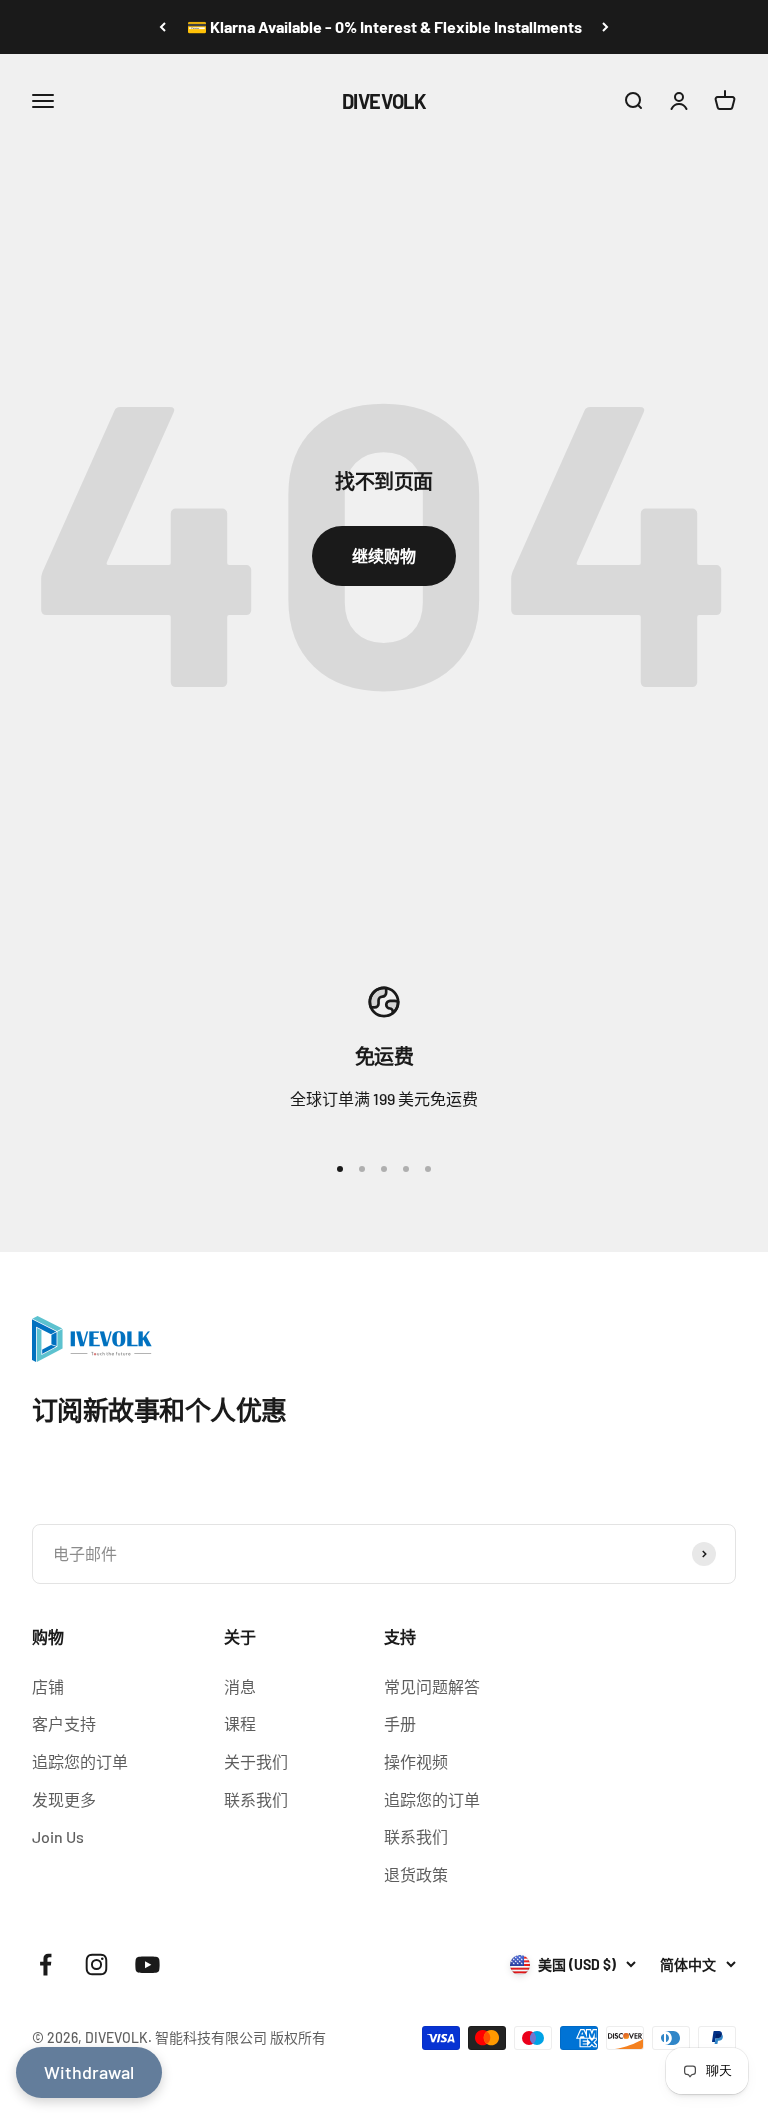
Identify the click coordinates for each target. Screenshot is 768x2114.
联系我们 (256, 1799)
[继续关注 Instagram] (96, 1964)
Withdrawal (89, 2072)
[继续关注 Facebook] (45, 1964)
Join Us (58, 1836)
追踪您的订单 (80, 1761)
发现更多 (64, 1799)
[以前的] (162, 27)
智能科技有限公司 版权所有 (240, 2037)
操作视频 (416, 1761)
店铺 (48, 1686)
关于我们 (256, 1761)
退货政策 (416, 1874)
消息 (240, 1686)
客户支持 (64, 1723)
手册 (400, 1723)
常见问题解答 (432, 1686)
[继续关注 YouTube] (147, 1964)
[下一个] (605, 27)
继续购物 (384, 555)
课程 (240, 1723)
